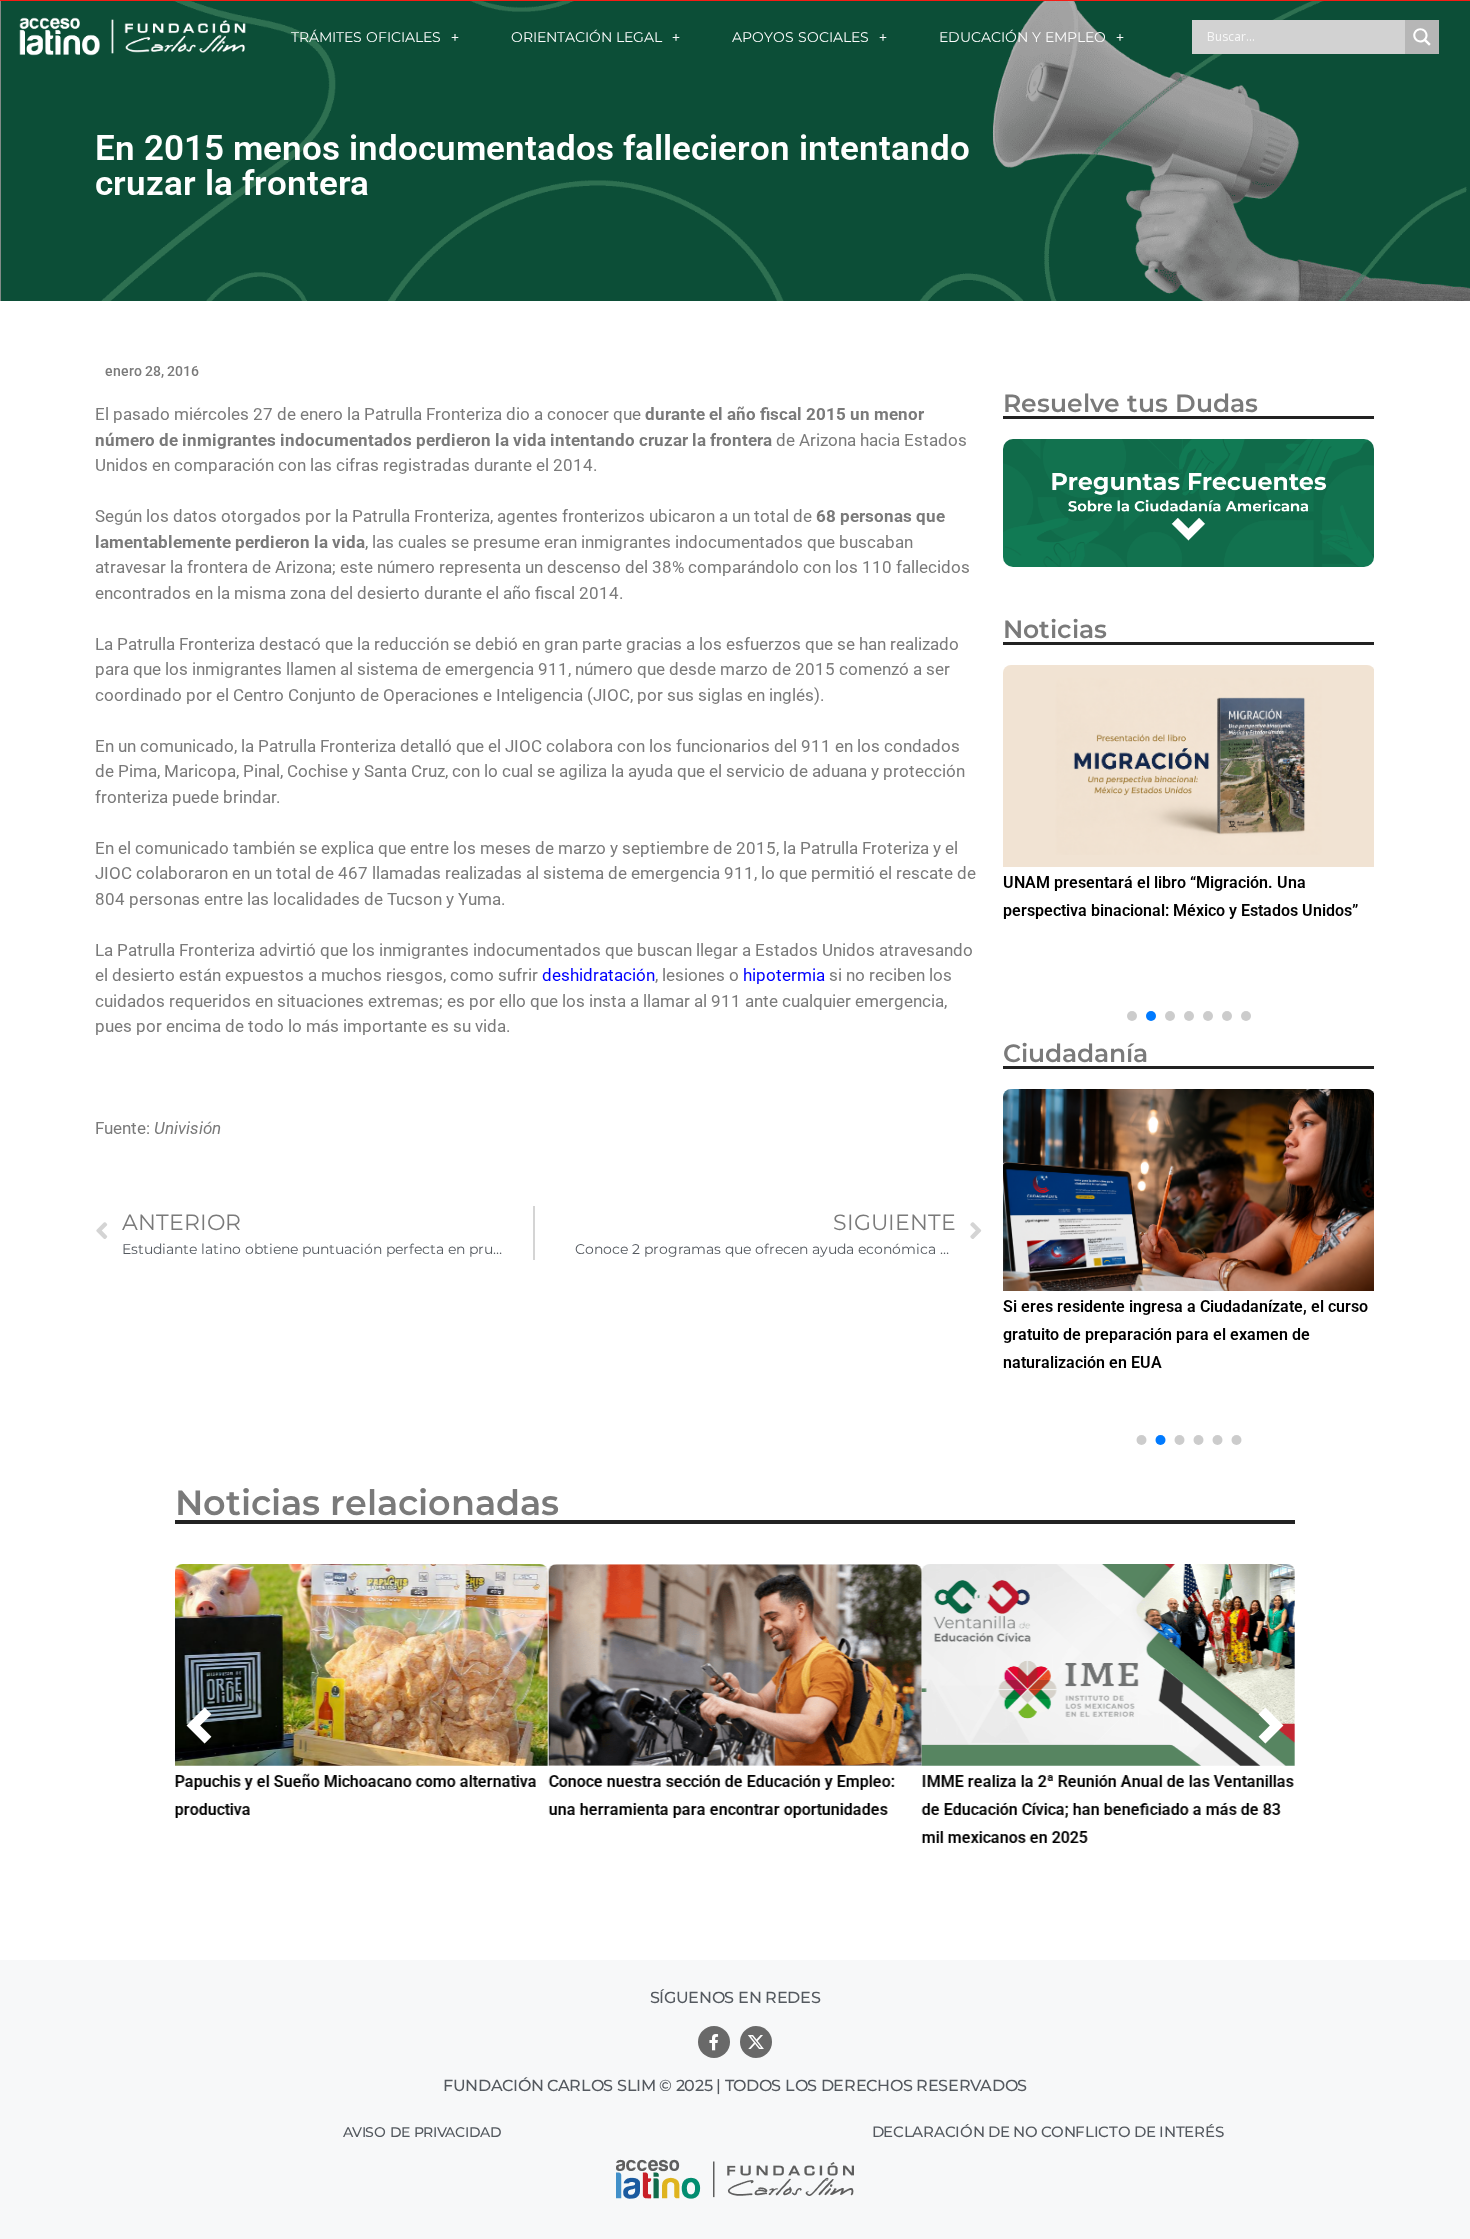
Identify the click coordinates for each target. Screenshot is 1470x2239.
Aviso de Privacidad (422, 2132)
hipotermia (784, 975)
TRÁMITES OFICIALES (366, 37)
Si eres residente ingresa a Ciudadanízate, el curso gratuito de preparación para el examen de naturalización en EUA (1185, 1334)
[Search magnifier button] (1422, 37)
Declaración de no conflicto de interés (1048, 2131)
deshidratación (598, 975)
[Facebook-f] (714, 2042)
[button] (1132, 1016)
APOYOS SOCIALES (800, 37)
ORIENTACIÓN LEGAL (586, 37)
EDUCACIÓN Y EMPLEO (1022, 37)
